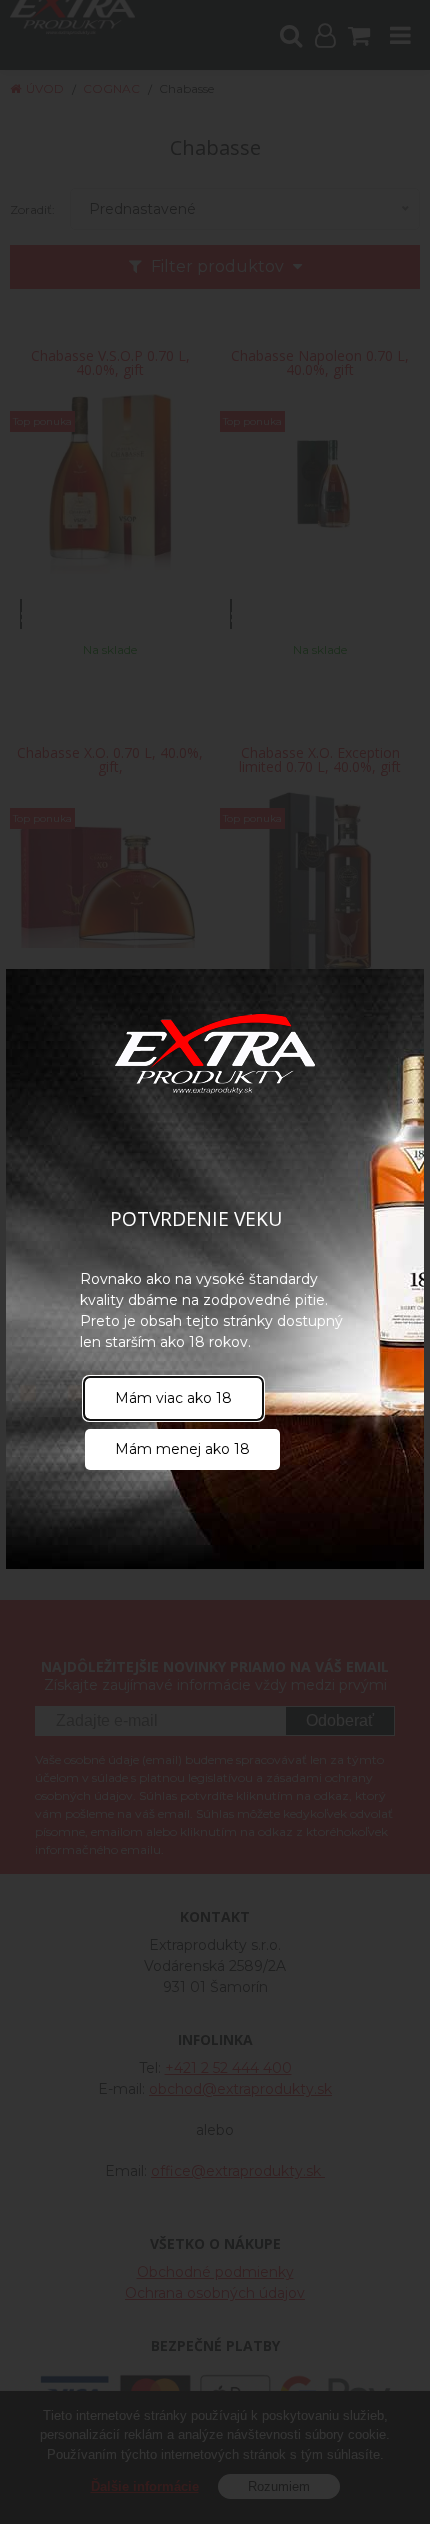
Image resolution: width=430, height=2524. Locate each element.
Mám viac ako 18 (173, 1398)
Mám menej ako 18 (182, 1449)
